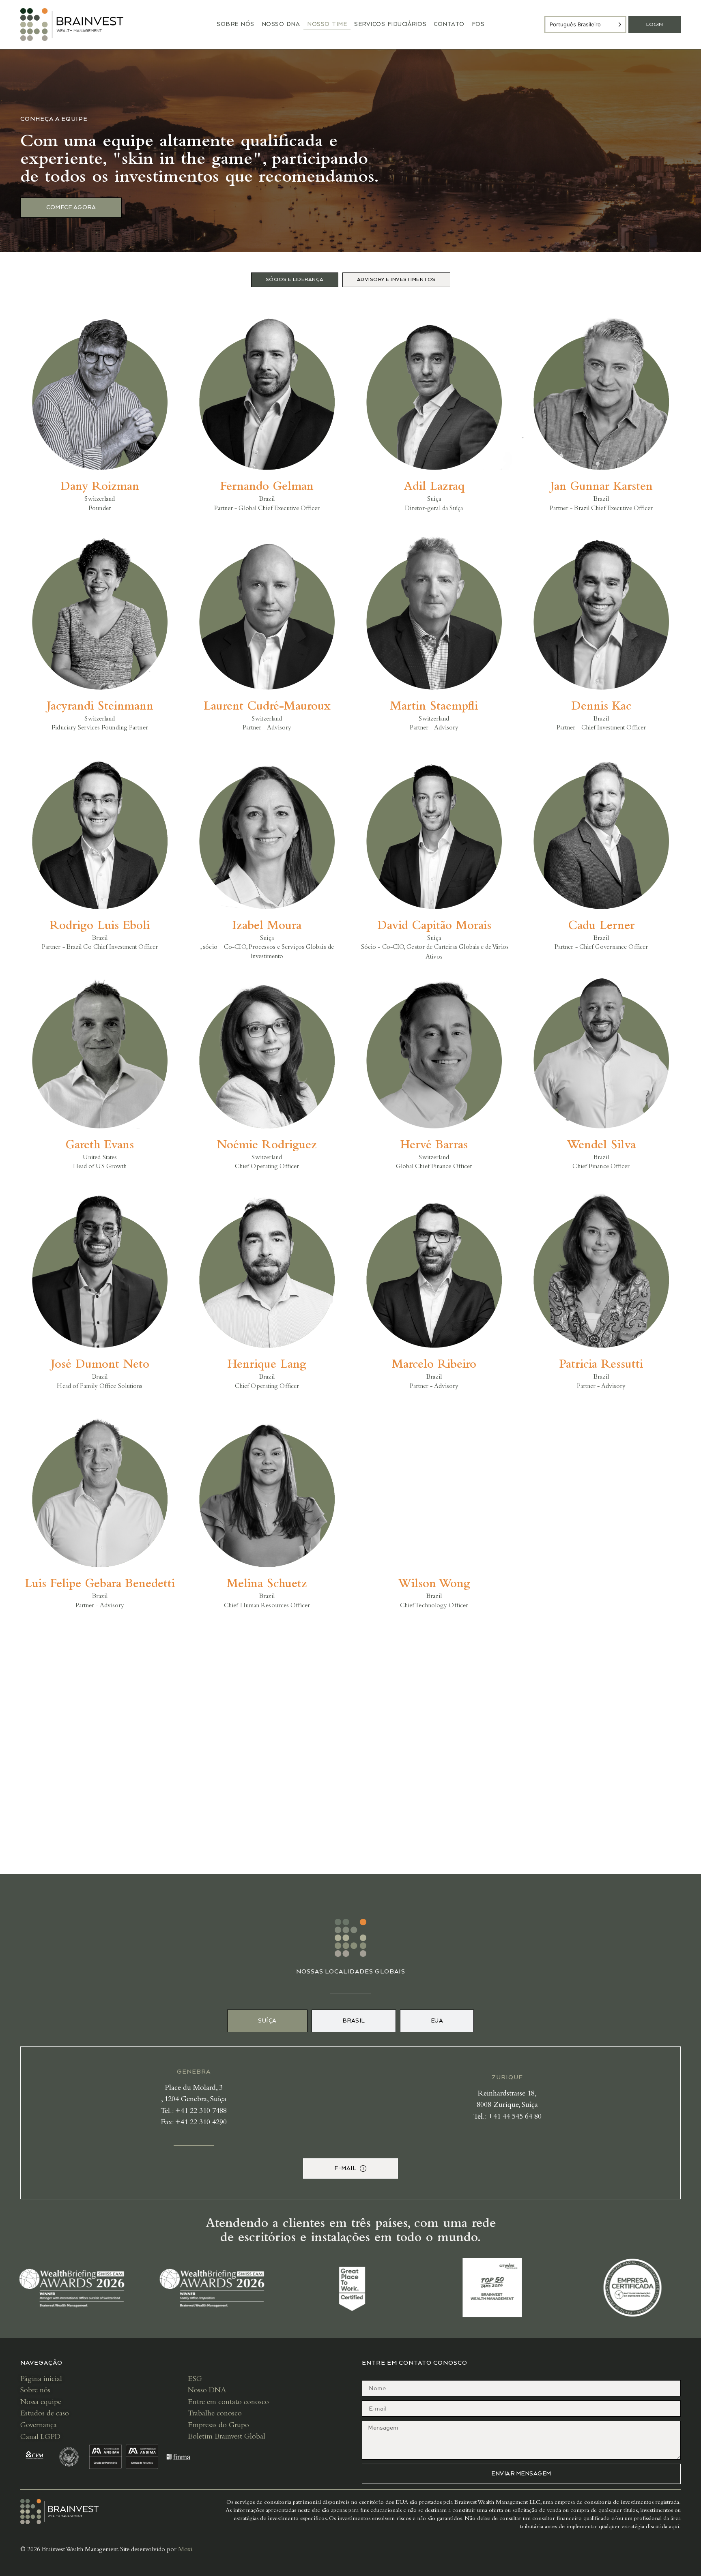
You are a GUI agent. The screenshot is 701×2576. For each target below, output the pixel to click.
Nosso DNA (281, 24)
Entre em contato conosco (228, 2403)
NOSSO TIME (327, 24)
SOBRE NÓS (235, 24)
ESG (195, 2380)
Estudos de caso (45, 2414)
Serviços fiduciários (390, 24)
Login (655, 25)
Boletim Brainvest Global (227, 2437)
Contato (449, 24)
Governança (39, 2426)
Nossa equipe (41, 2403)
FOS (478, 24)
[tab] (295, 280)
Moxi (185, 2550)
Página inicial (41, 2380)
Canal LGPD (41, 2438)
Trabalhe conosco (215, 2414)
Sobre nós (35, 2391)
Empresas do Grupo (218, 2426)
